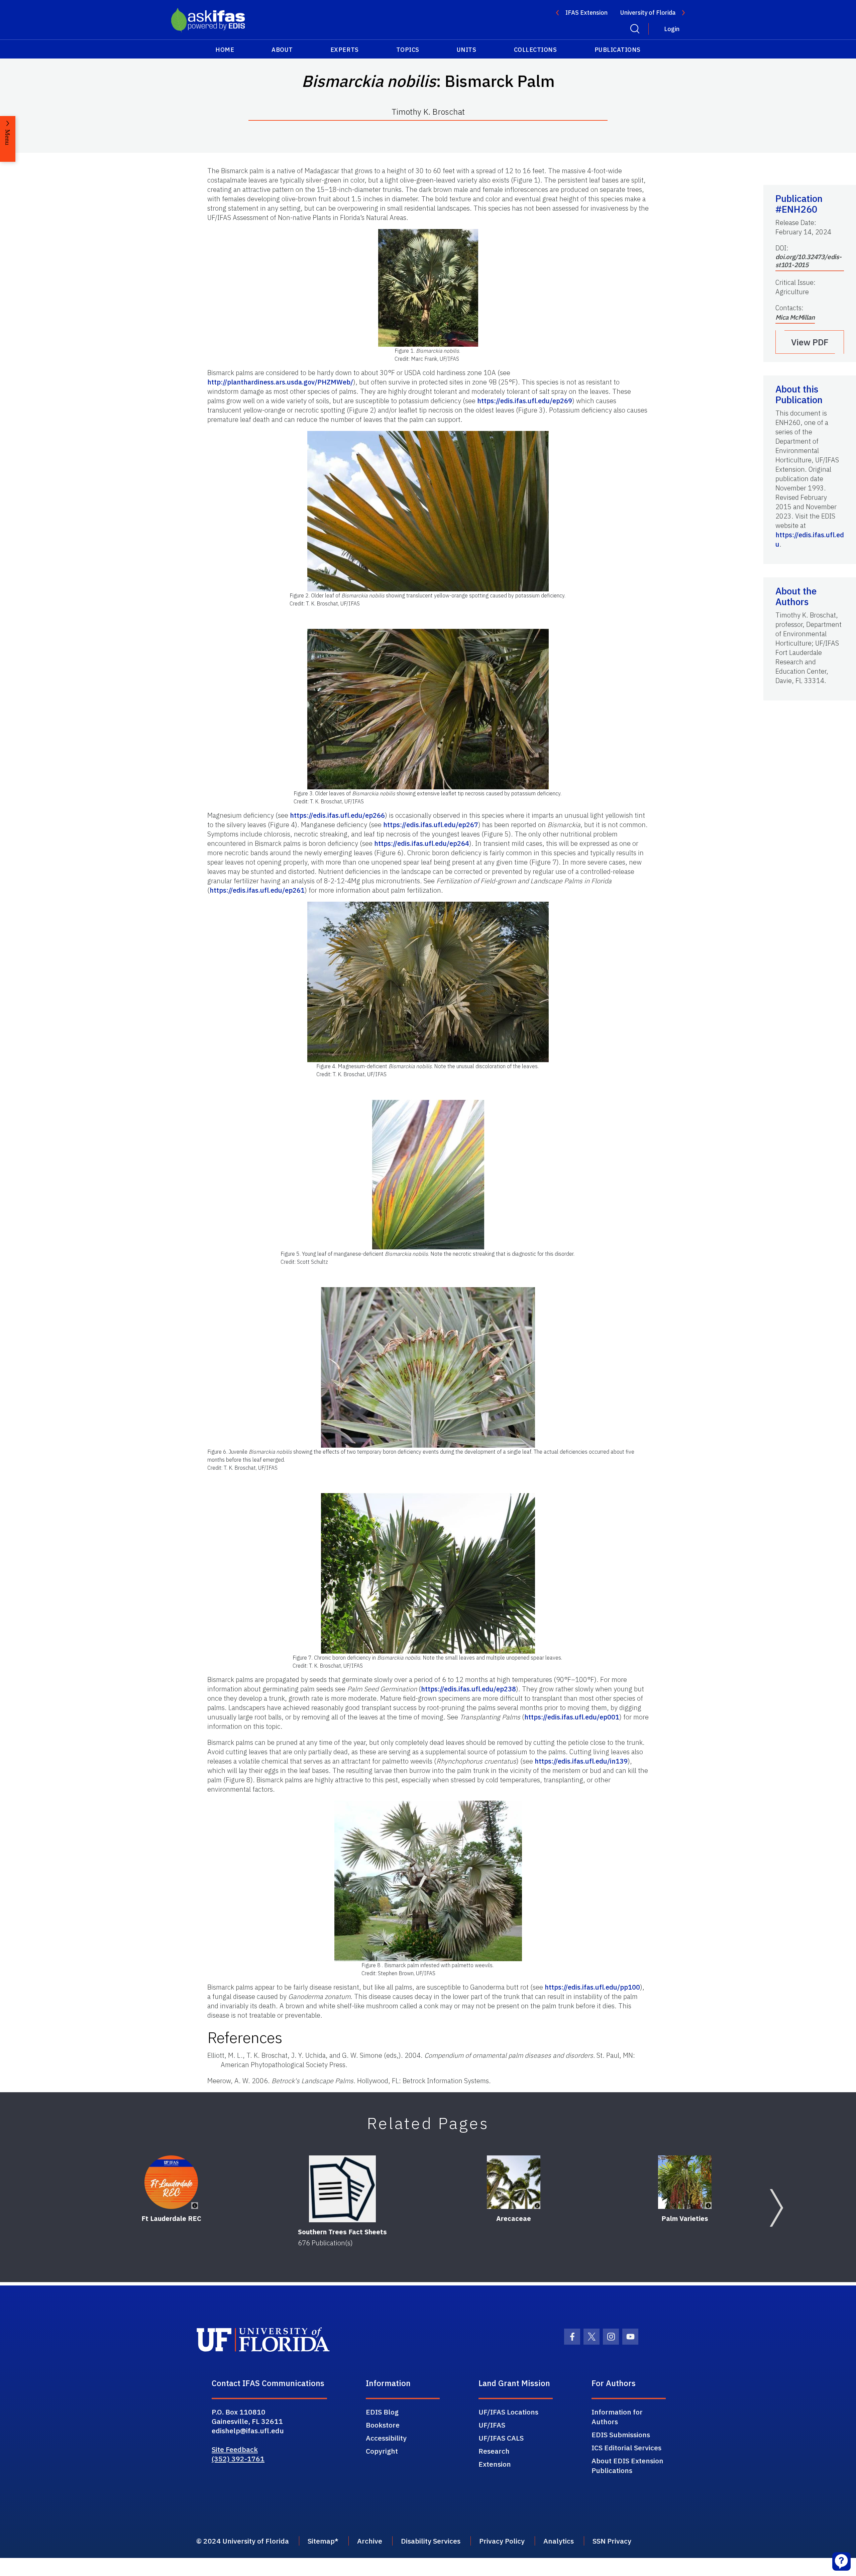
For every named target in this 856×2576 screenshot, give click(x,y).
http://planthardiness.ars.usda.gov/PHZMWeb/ (280, 382)
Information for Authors (617, 2417)
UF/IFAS (492, 2425)
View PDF (810, 342)
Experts (345, 50)
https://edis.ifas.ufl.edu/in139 (581, 1761)
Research (494, 2451)
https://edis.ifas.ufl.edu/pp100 (592, 1987)
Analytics (559, 2541)
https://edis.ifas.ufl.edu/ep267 (431, 825)
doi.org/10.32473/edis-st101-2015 (809, 261)
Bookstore (383, 2425)
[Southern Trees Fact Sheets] (342, 2189)
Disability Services (431, 2541)
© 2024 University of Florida (243, 2541)
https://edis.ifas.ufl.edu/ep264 (422, 843)
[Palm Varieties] (685, 2182)
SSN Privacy (612, 2541)
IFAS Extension (586, 13)
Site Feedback (235, 2449)
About (282, 50)
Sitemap (321, 2541)
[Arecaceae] (514, 2182)
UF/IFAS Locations (508, 2412)
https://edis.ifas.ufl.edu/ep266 (337, 815)
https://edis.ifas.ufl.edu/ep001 (572, 1717)
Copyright (382, 2451)
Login (672, 29)
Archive (370, 2541)
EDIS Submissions (621, 2435)
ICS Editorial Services (626, 2448)
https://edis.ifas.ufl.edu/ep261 (257, 890)
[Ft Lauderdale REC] (171, 2182)
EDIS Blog (382, 2412)
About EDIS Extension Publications (627, 2466)
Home (225, 50)
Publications (618, 50)
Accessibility (386, 2438)
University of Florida (648, 13)
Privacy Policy (502, 2541)
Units (467, 50)
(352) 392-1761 (238, 2459)
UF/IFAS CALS (501, 2438)
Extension (495, 2464)
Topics (408, 50)
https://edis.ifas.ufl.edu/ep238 (468, 1689)
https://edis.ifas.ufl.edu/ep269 (525, 401)
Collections (536, 50)
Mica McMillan (795, 317)
